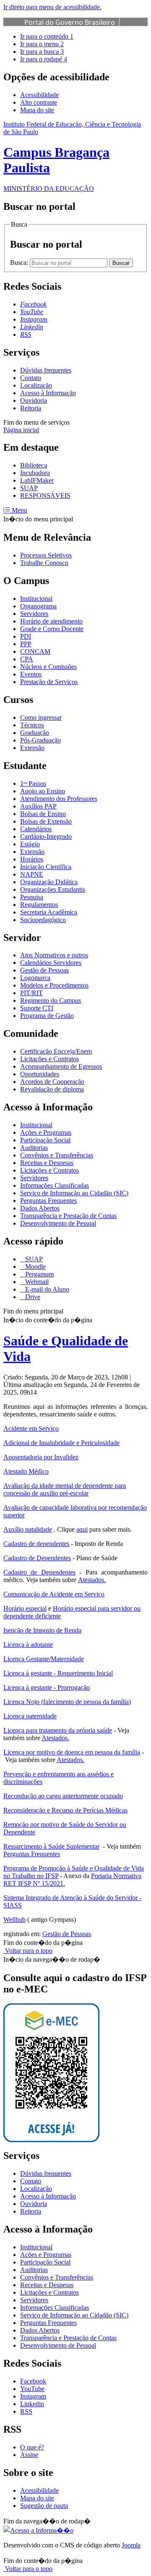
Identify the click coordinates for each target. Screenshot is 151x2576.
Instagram (33, 2396)
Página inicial (21, 430)
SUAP (29, 488)
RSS (26, 2411)
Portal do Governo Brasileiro (70, 22)
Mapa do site (37, 110)
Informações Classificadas (55, 1185)
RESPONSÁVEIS (45, 495)
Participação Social (45, 1140)
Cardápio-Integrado (46, 836)
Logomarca (35, 978)
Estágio (30, 844)
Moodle (35, 1267)
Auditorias (34, 1148)
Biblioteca (34, 465)
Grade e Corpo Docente (52, 629)
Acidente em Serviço (31, 1428)
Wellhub (14, 1919)
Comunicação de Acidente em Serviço (54, 1594)
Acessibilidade (39, 95)
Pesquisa (32, 897)
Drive (32, 1297)
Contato (31, 378)
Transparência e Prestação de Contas (68, 1216)
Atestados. (92, 1580)
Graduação (35, 733)
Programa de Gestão (47, 1016)
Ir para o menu (42, 44)
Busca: (20, 263)
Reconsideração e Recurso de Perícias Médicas (65, 1810)
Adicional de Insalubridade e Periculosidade (61, 1443)
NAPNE (32, 874)
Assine (29, 2455)
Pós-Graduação (40, 740)
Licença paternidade (30, 1716)
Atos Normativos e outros (54, 955)
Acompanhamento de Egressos (61, 1066)
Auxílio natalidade (28, 1529)
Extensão (32, 748)
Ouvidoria (34, 400)
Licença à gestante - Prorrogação (47, 1687)
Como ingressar (41, 717)
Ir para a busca (42, 52)
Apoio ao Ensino (43, 791)
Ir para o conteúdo (47, 36)
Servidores (34, 614)
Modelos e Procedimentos (54, 985)
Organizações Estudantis (53, 889)
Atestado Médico (26, 1471)
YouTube (32, 2389)
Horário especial (25, 1608)
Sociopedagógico (43, 920)
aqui (82, 1529)
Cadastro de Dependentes (37, 1558)
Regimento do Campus (51, 1000)
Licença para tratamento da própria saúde (58, 1730)
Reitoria (31, 408)
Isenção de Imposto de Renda (42, 1630)
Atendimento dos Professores (59, 799)
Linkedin (32, 2404)
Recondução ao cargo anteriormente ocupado (63, 1796)
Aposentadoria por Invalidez (41, 1457)
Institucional (36, 598)
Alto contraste (39, 102)
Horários (32, 859)
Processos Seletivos (46, 555)
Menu (19, 510)
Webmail (36, 1282)
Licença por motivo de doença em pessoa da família (72, 1752)
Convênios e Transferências (57, 1155)
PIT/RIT (31, 993)
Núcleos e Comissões (48, 667)
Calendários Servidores (51, 963)
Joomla (131, 2545)
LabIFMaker (37, 480)
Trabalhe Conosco (44, 563)
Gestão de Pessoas (44, 970)
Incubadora (35, 473)
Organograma (38, 606)
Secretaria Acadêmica (49, 912)
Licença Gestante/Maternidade (44, 1659)
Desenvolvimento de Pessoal (58, 1223)
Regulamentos (39, 905)
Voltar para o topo (28, 1951)
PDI (26, 636)
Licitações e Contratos (49, 1059)
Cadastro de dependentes (36, 1544)
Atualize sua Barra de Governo (73, 32)
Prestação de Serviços (49, 682)
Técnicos (32, 725)
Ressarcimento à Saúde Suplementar (51, 1846)
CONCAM (35, 651)
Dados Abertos (40, 1208)
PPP (26, 644)
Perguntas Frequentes (48, 1201)
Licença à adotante (28, 1645)
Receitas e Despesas (47, 1163)
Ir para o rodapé (44, 59)
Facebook (33, 2381)
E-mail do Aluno (46, 1289)
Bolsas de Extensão (46, 821)
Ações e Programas (46, 1132)
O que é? (32, 2447)
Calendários (36, 829)
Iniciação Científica (46, 867)
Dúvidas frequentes (46, 370)
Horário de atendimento (51, 621)
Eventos (31, 674)
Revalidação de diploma (52, 1089)
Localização (36, 385)
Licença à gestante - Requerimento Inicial (58, 1673)
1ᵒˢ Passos (33, 783)
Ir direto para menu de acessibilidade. (52, 7)
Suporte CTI (37, 1008)
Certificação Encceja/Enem (56, 1051)
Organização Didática (49, 882)
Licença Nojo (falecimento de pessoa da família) (67, 1702)
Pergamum (39, 1274)
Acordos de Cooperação (52, 1082)
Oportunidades (40, 1074)
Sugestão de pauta (44, 2506)
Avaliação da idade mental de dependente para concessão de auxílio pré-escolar (65, 1489)
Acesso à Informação (48, 393)
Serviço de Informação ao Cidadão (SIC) (74, 1193)
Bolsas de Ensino (43, 814)
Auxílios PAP (38, 806)
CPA (27, 659)
